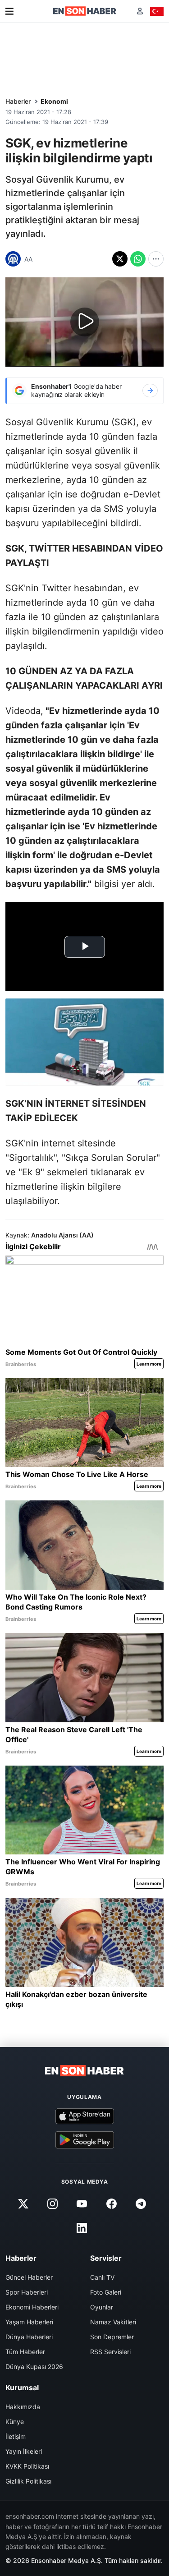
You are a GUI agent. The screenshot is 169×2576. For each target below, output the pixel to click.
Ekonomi (54, 101)
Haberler (18, 101)
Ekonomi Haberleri (32, 2307)
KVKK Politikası (27, 2466)
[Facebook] (111, 2203)
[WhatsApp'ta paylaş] (138, 259)
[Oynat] (85, 322)
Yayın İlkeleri (24, 2451)
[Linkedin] (82, 2228)
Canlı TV (102, 2277)
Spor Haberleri (27, 2292)
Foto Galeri (106, 2292)
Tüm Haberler (25, 2352)
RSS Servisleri (110, 2352)
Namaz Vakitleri (113, 2322)
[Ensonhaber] (85, 11)
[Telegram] (141, 2203)
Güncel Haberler (29, 2277)
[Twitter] (23, 2203)
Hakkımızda (23, 2407)
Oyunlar (102, 2307)
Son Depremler (112, 2337)
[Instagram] (53, 2203)
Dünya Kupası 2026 (34, 2367)
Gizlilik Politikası (28, 2481)
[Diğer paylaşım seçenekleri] (156, 259)
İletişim (16, 2436)
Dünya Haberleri (29, 2337)
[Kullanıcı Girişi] (140, 11)
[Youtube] (82, 2203)
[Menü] (9, 11)
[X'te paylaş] (120, 259)
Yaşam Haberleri (29, 2322)
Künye (15, 2422)
